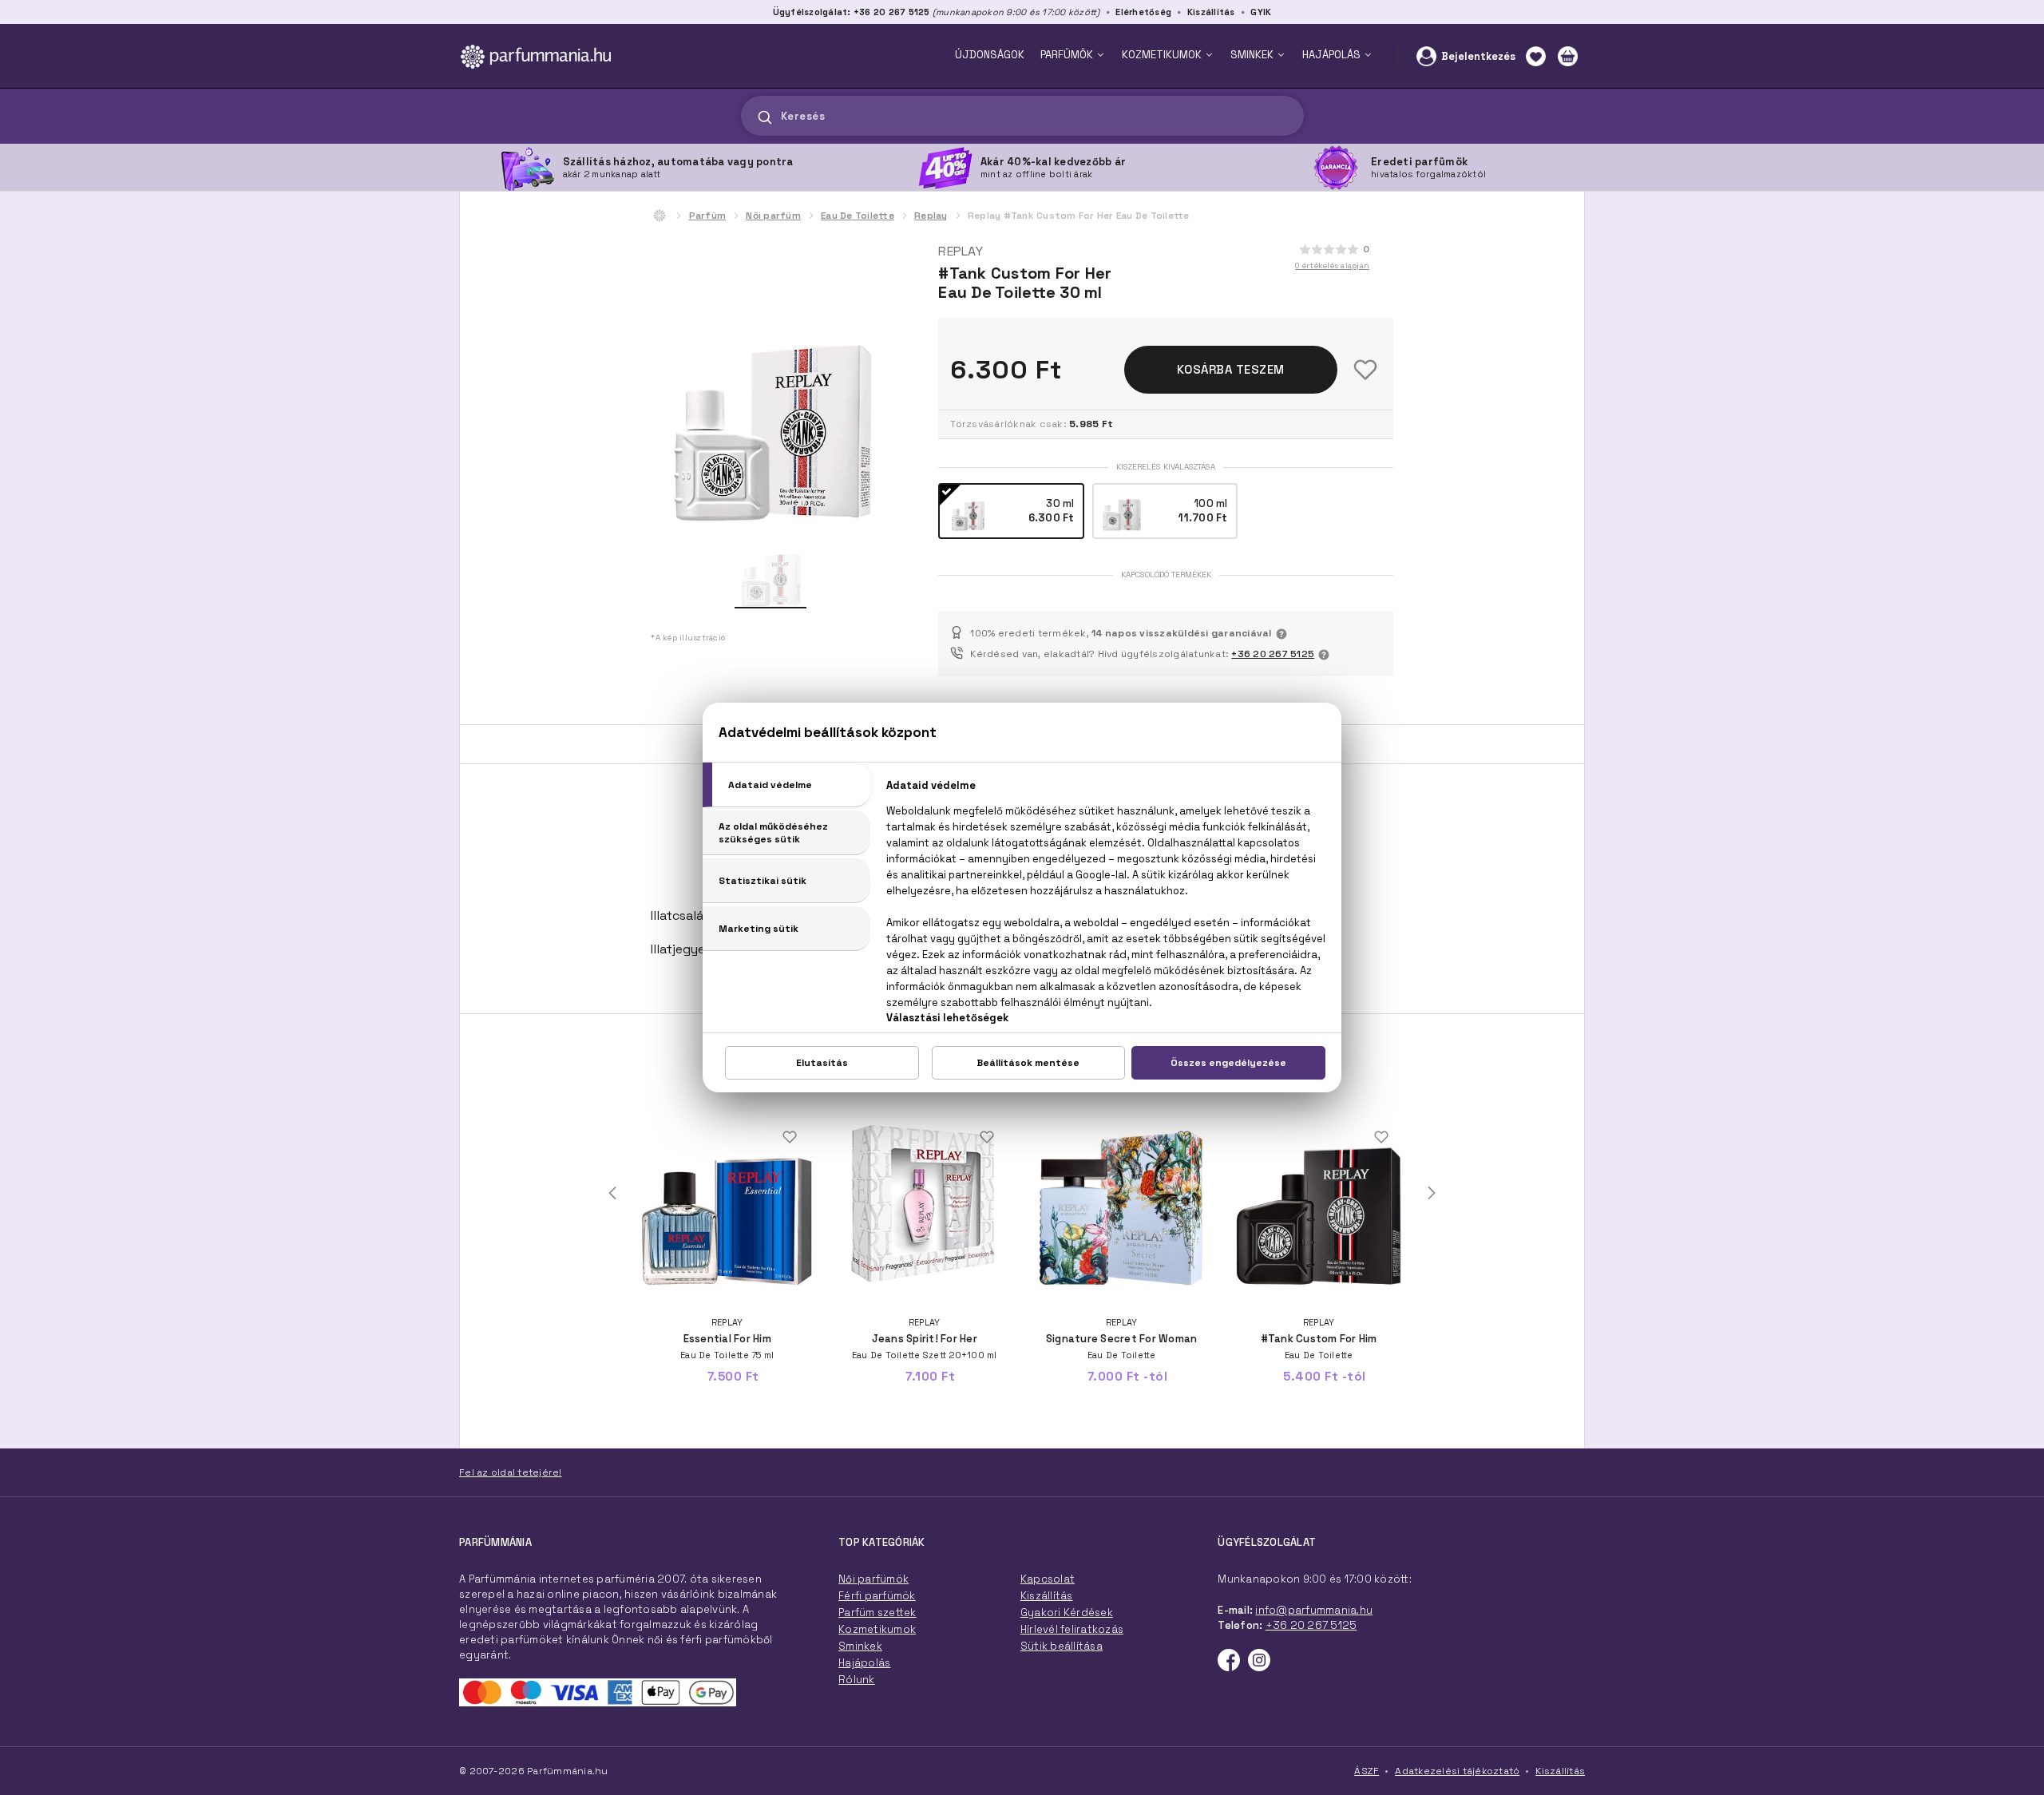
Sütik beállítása (1062, 1646)
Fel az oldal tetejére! (511, 1472)
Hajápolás (864, 1663)
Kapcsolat (1048, 1579)
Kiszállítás (1211, 12)
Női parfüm (773, 216)
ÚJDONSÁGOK (990, 55)
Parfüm (708, 216)
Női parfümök (873, 1579)
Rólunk (857, 1680)
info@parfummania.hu (1314, 1610)
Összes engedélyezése (1228, 1063)
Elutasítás (822, 1063)
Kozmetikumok (877, 1629)
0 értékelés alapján (1332, 265)
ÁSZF (1367, 1771)
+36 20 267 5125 (1273, 654)
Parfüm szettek (877, 1613)
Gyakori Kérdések (1067, 1613)
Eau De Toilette (858, 216)
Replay (931, 216)
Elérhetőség (1143, 12)
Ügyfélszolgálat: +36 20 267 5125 (852, 12)
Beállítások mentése (1028, 1063)
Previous (612, 1193)
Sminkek (860, 1646)
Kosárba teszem (1231, 369)
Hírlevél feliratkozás (1072, 1629)
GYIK (1261, 12)
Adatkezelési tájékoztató (1457, 1771)
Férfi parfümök (877, 1596)
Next (1432, 1193)
